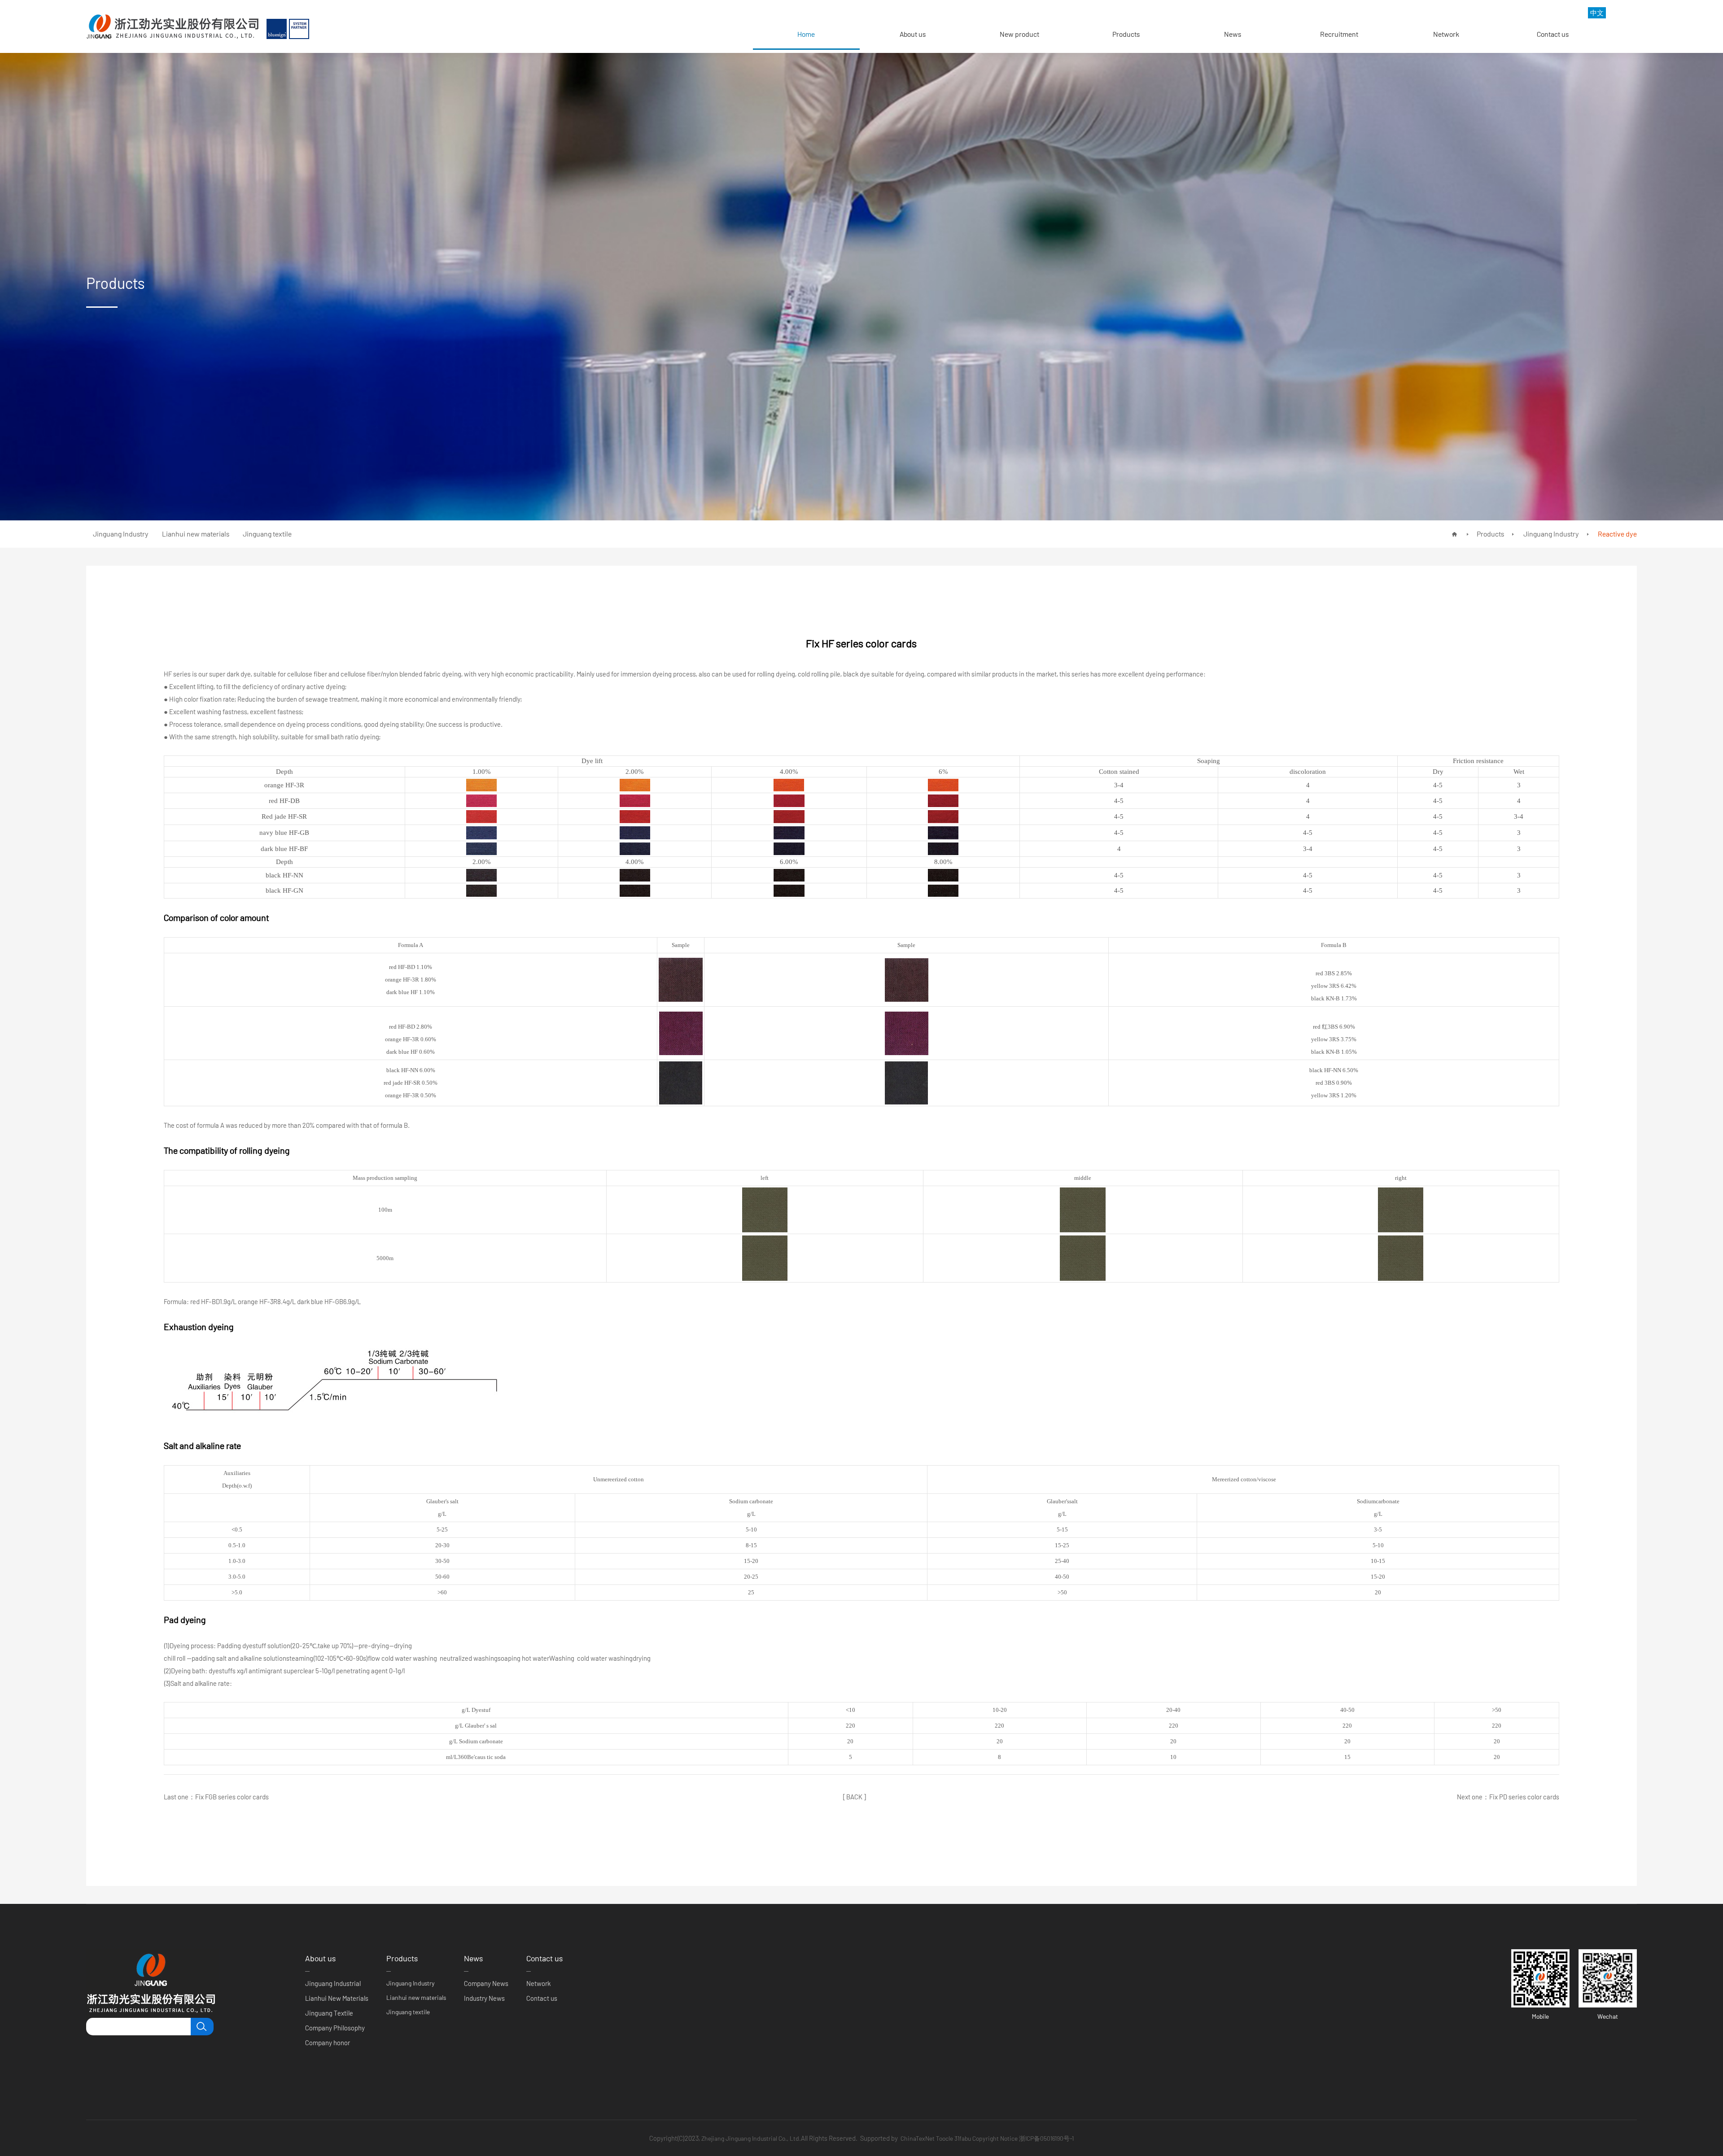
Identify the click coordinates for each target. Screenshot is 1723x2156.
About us (913, 34)
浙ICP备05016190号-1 (1046, 2138)
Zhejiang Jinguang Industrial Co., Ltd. (751, 2138)
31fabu (963, 2138)
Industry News (484, 1998)
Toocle (945, 2138)
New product (1019, 34)
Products (1126, 34)
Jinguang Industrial (333, 1983)
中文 (1597, 13)
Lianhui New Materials (337, 1998)
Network (1446, 34)
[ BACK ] (855, 1797)
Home (806, 34)
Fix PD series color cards (1524, 1797)
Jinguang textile (408, 2012)
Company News (486, 1983)
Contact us (1553, 34)
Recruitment (1339, 34)
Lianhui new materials (416, 1997)
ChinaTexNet (918, 2138)
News (1233, 34)
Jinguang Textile (329, 2013)
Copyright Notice (995, 2138)
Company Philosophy (335, 2028)
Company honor (328, 2043)
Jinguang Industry (1550, 534)
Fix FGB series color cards (232, 1797)
